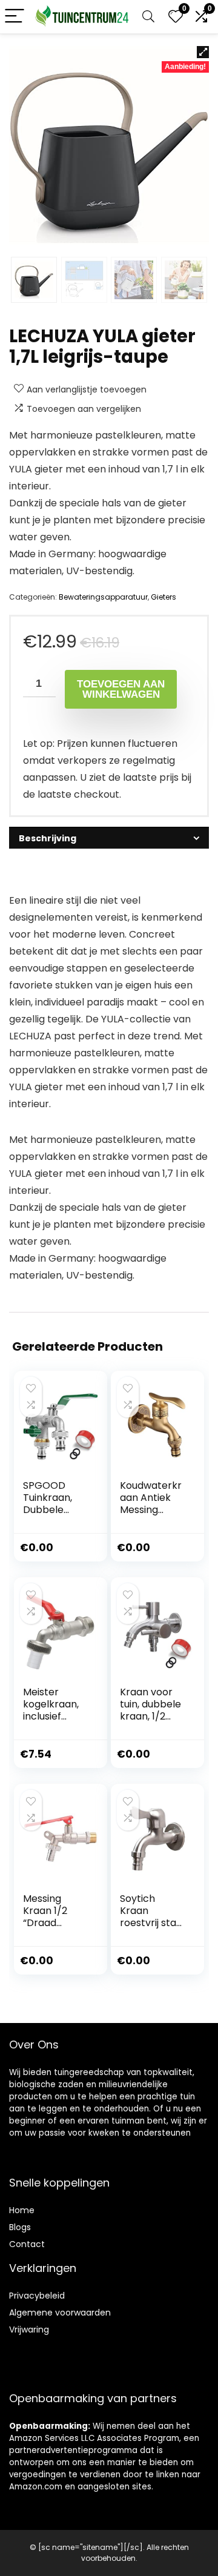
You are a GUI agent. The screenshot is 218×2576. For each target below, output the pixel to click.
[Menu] (15, 17)
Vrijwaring (29, 2329)
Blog (18, 2227)
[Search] (148, 17)
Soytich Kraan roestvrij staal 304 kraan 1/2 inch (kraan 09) (152, 1929)
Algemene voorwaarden (60, 2313)
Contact (27, 2244)
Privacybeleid (37, 2296)
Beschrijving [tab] (48, 838)
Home (22, 2210)
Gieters (163, 597)
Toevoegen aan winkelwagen (121, 689)
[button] (203, 52)
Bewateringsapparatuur (103, 597)
